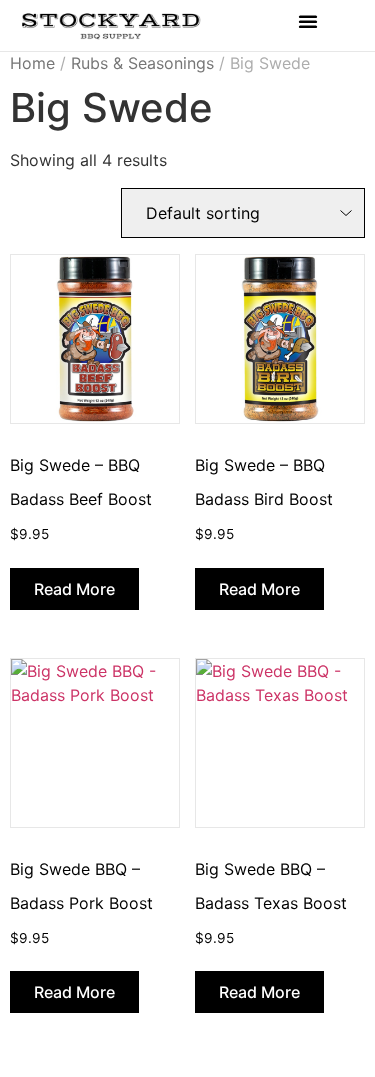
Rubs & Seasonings (142, 63)
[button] (308, 21)
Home (32, 63)
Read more (74, 589)
